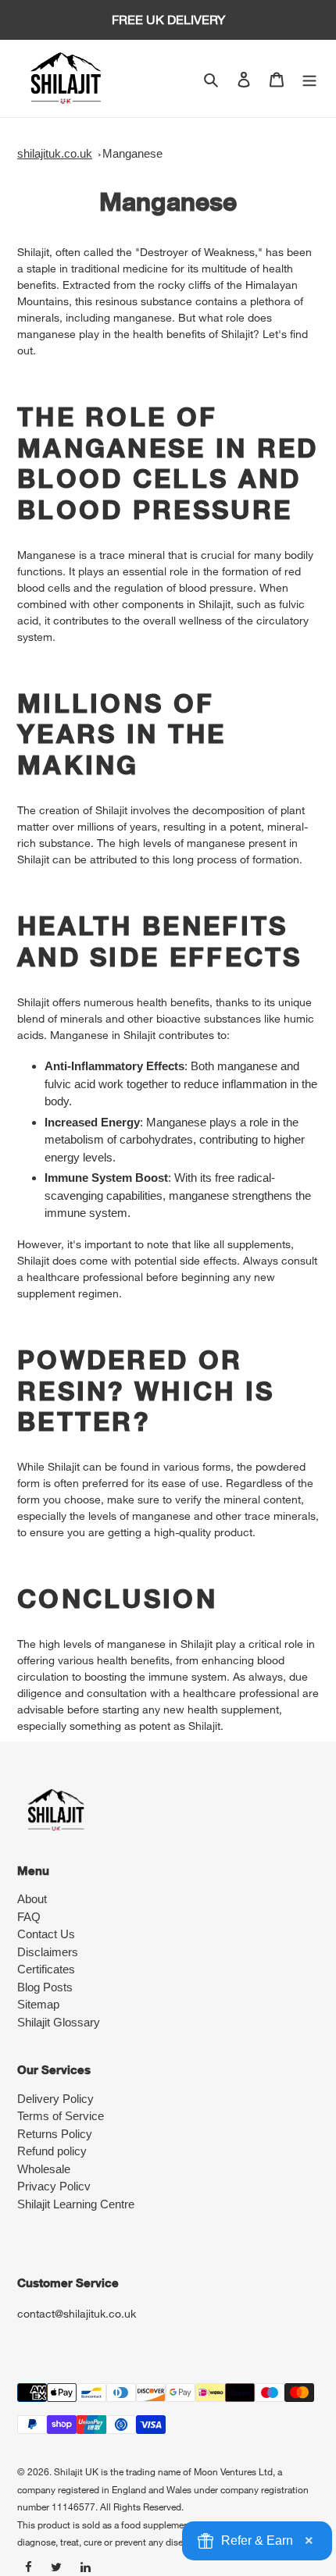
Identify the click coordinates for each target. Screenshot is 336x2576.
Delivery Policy (55, 2099)
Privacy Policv (54, 2186)
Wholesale (44, 2169)
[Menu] (309, 78)
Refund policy (52, 2151)
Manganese (132, 153)
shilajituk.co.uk (55, 153)
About (32, 1899)
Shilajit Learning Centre (76, 2204)
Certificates (46, 1969)
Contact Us (46, 1934)
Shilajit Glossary (59, 2022)
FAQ (29, 1917)
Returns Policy (55, 2134)
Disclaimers (48, 1952)
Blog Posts (45, 1987)
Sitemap (38, 2004)
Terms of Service (61, 2116)
